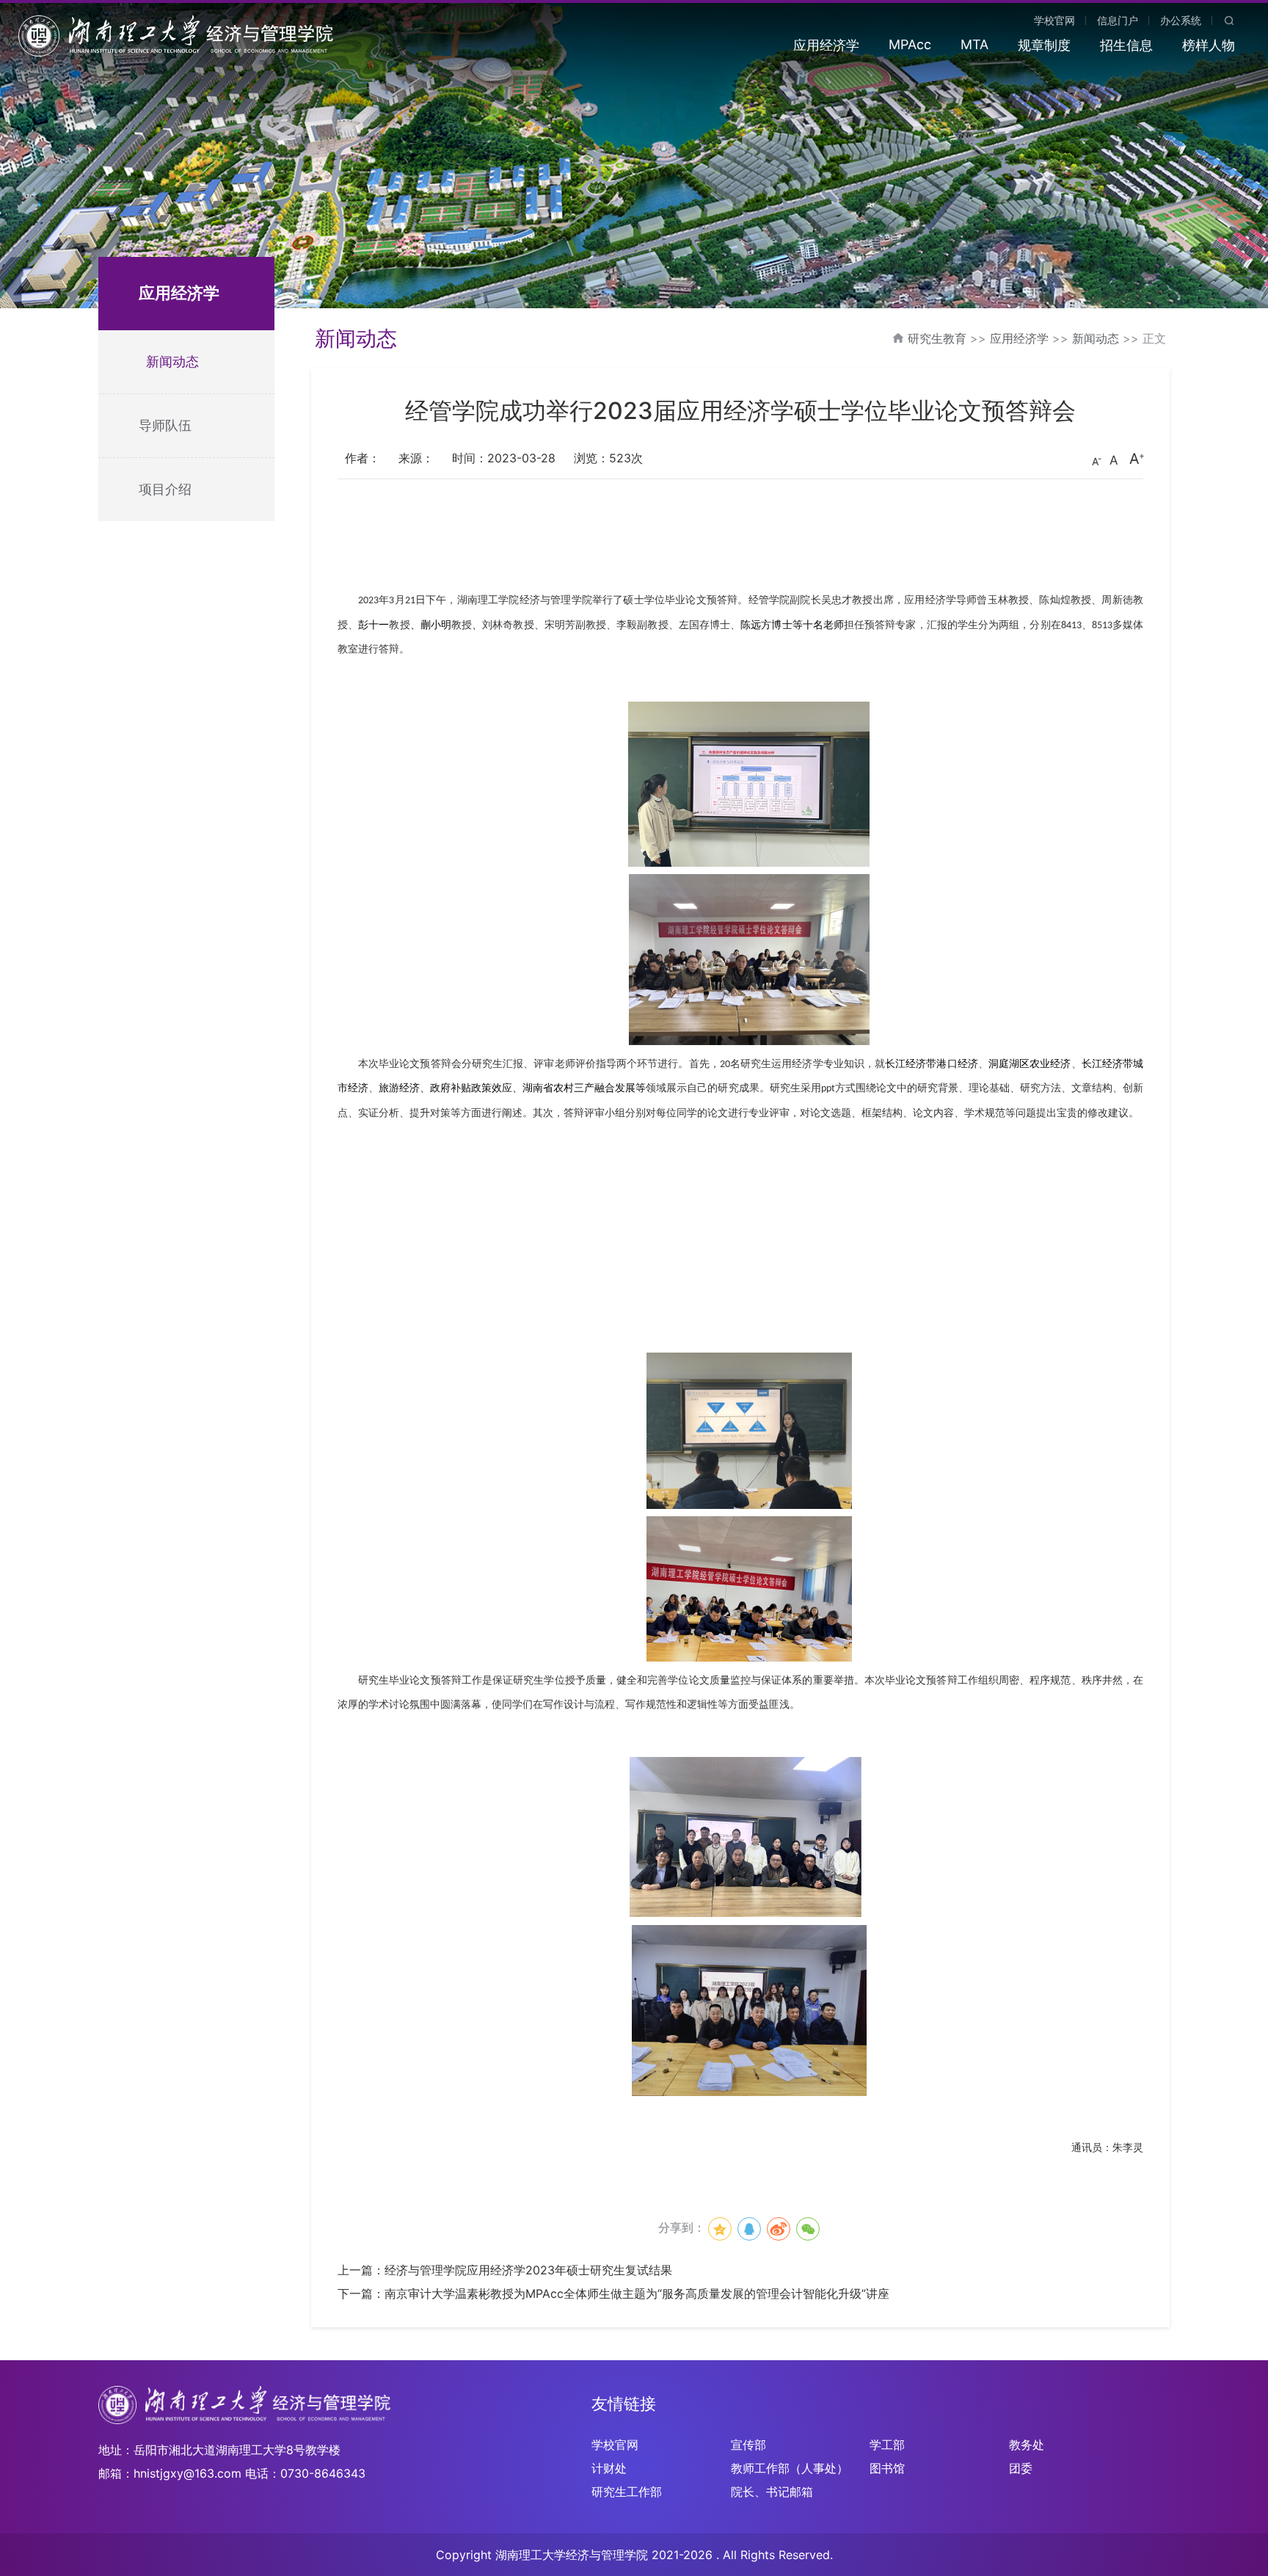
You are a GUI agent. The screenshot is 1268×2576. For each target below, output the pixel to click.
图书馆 (887, 2468)
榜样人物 (1209, 45)
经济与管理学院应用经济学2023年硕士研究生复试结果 (528, 2270)
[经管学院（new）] (176, 34)
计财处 (609, 2468)
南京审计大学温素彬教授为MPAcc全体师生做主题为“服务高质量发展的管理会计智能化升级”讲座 (637, 2293)
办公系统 (1181, 20)
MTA (974, 44)
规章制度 (1044, 45)
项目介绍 (165, 489)
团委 (1021, 2468)
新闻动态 (172, 361)
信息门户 (1118, 20)
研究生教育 (937, 338)
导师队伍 (165, 425)
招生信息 (1126, 45)
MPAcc (910, 44)
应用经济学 (826, 45)
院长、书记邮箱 (772, 2492)
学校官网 (1054, 20)
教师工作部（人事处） (790, 2468)
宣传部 (748, 2445)
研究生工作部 (627, 2492)
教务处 (1027, 2445)
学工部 (887, 2445)
